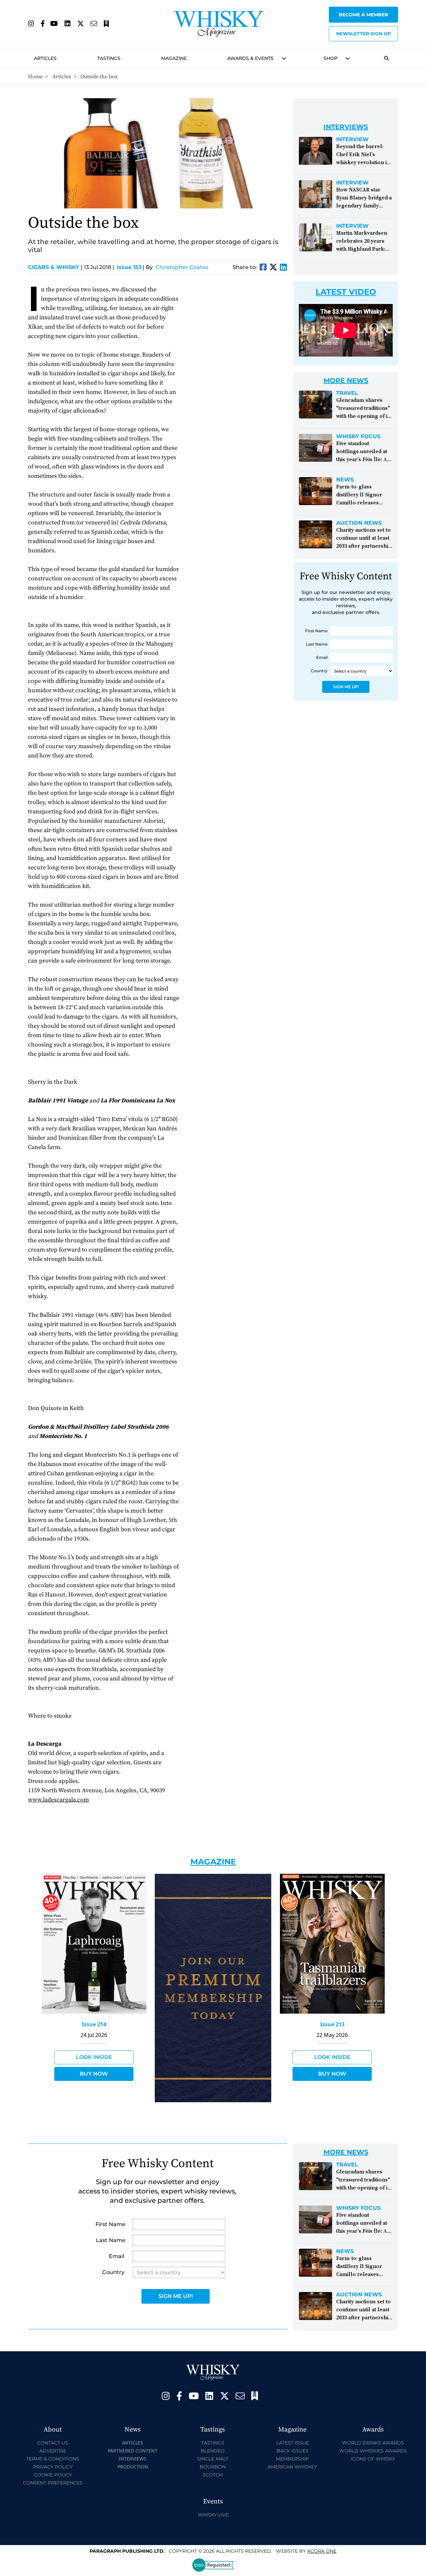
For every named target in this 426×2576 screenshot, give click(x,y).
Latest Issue (293, 2443)
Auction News (359, 523)
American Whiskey (292, 2467)
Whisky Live (213, 2515)
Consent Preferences (53, 2483)
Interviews (133, 2459)
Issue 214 (94, 2024)
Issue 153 (129, 267)
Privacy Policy (53, 2467)
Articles (45, 58)
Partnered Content (133, 2451)
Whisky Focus (358, 436)
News (345, 480)
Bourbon (213, 2467)
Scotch (213, 2475)
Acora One (322, 2551)
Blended (213, 2451)
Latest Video (346, 292)
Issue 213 (332, 2024)
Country (319, 671)
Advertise (53, 2451)
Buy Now (94, 2074)
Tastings (109, 58)
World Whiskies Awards (373, 2451)
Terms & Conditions (53, 2459)
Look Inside (94, 2057)
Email (322, 657)
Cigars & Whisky (55, 267)
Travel (347, 393)
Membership (292, 2459)
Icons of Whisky (373, 2459)
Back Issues (293, 2451)
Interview (352, 140)
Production (133, 2467)
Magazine (174, 58)
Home (35, 77)
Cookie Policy (53, 2475)
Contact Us (53, 2443)
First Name (316, 631)
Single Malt (213, 2459)
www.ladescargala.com (58, 1800)
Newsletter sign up (363, 34)
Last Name (317, 644)
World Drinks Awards (373, 2443)
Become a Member (363, 15)
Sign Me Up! (346, 687)
